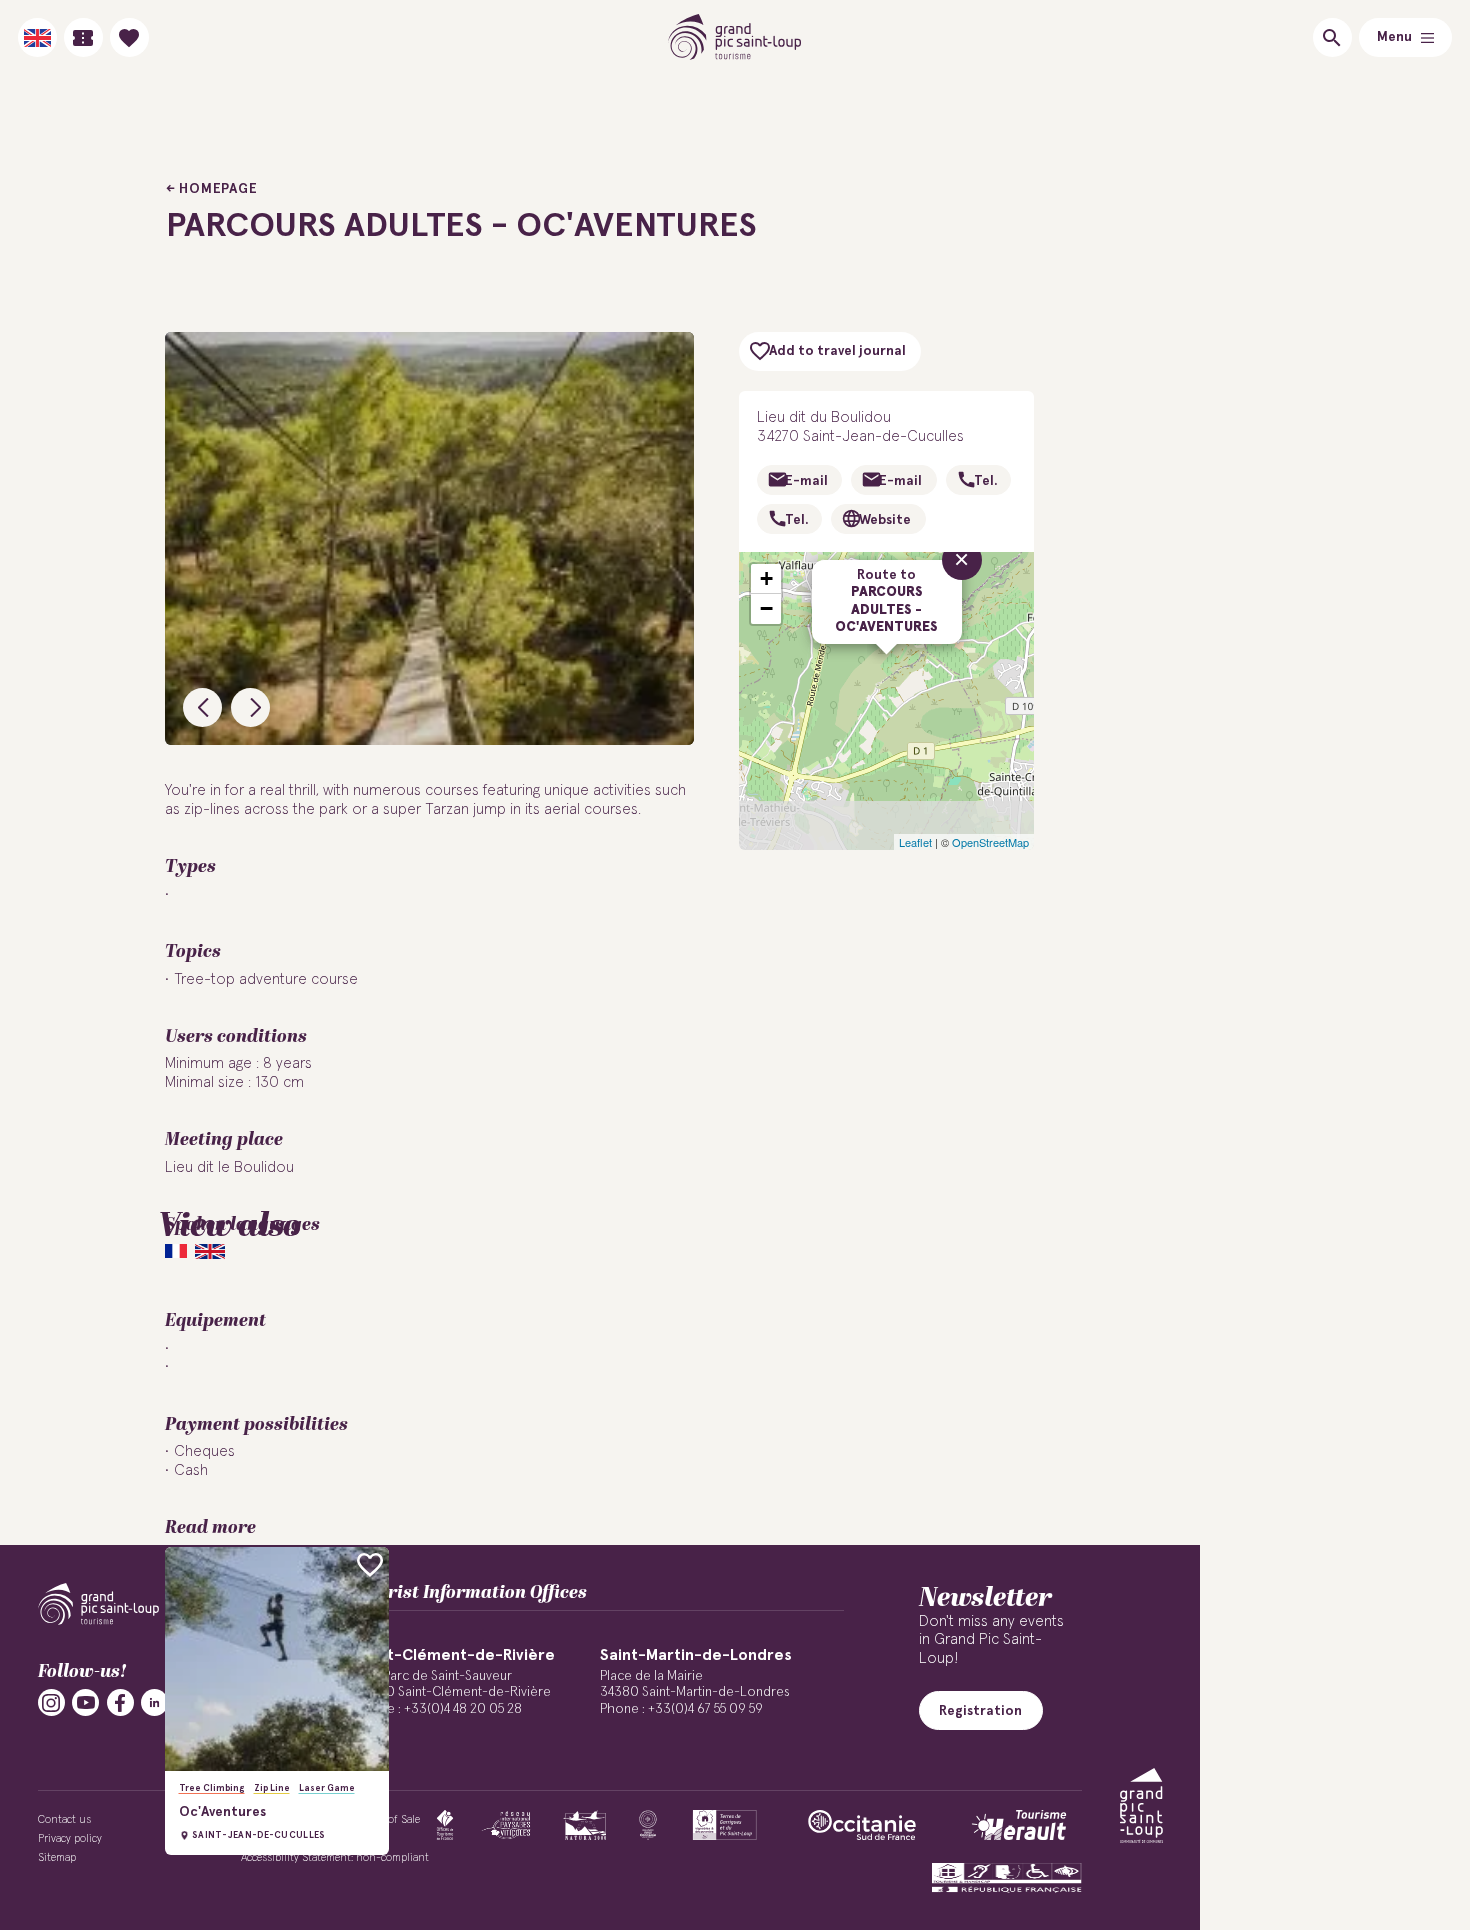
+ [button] (766, 578)
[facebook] (120, 1702)
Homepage (218, 189)
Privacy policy (70, 1838)
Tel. (985, 481)
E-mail (806, 481)
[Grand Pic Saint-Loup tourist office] (735, 37)
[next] (250, 707)
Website (885, 520)
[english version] (37, 37)
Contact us (64, 1819)
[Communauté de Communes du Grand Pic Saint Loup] (1141, 1805)
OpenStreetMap (990, 842)
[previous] (202, 707)
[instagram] (51, 1702)
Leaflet (915, 842)
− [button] (766, 608)
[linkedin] (154, 1702)
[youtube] (85, 1702)
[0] (129, 37)
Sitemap (57, 1857)
